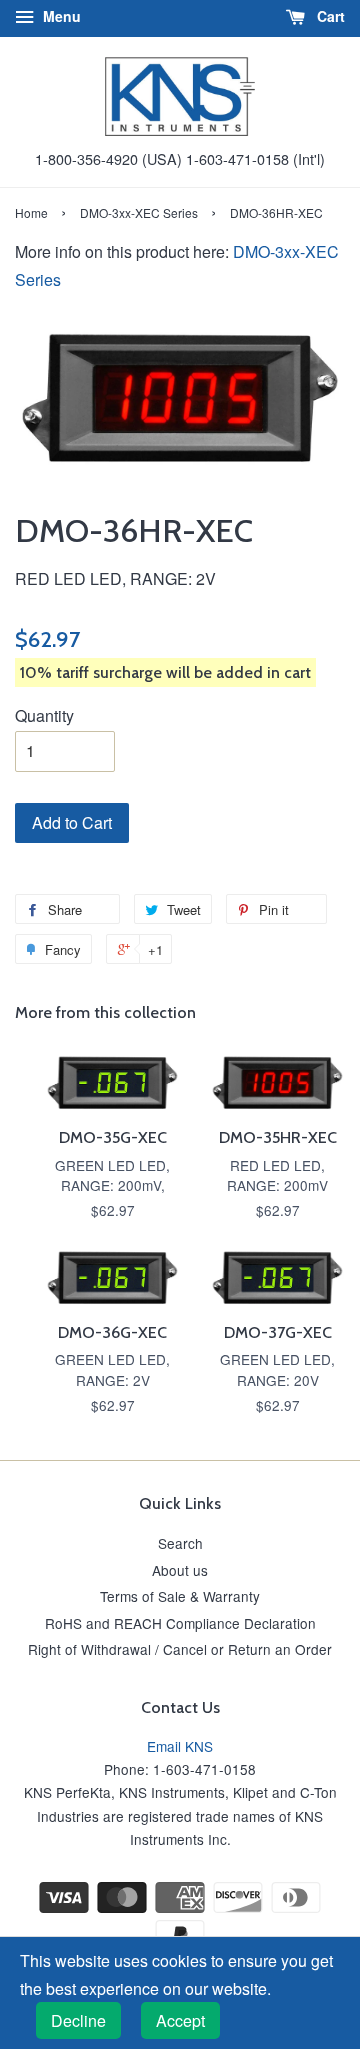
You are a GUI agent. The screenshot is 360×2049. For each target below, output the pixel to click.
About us (180, 1570)
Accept (180, 2020)
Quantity (44, 715)
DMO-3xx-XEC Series (139, 212)
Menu (60, 16)
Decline (78, 2020)
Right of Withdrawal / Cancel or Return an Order (180, 1649)
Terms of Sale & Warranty (180, 1596)
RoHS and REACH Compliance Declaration (180, 1623)
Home (31, 212)
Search (180, 1543)
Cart (329, 16)
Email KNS (180, 1746)
